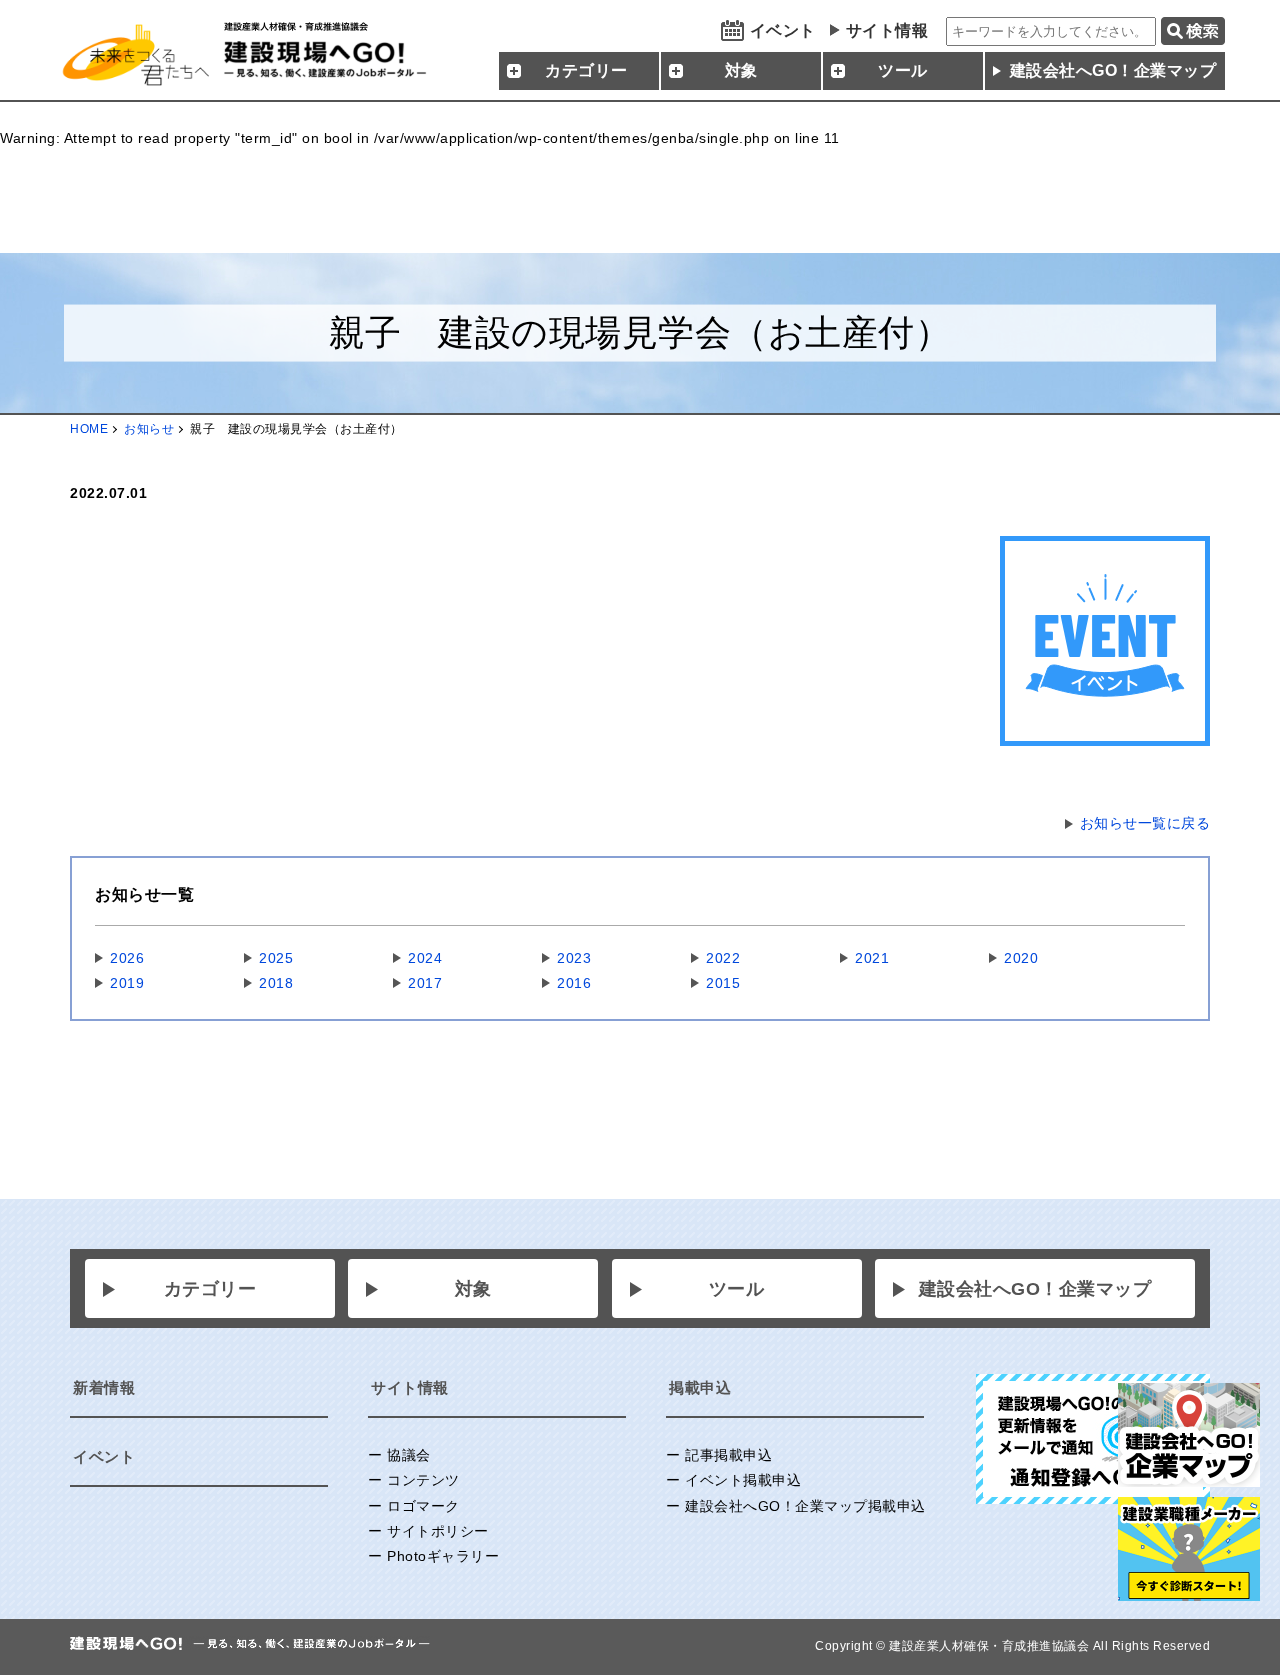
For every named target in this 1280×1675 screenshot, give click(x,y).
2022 (723, 958)
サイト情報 (887, 30)
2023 (574, 958)
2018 (276, 983)
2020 (1021, 958)
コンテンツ (423, 1480)
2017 (425, 983)
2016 (574, 983)
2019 (127, 983)
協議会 (409, 1455)
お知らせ (149, 429)
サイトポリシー (438, 1531)
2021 (872, 958)
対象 (473, 1289)
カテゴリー (210, 1289)
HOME (89, 429)
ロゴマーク (423, 1506)
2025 (276, 958)
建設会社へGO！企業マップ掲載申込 (805, 1506)
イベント (783, 30)
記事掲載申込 (728, 1455)
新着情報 (104, 1387)
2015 (723, 983)
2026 (127, 958)
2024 (425, 958)
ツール (737, 1289)
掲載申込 (700, 1387)
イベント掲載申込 (743, 1480)
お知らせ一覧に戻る (1145, 823)
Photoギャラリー (443, 1556)
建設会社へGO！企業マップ (1113, 70)
